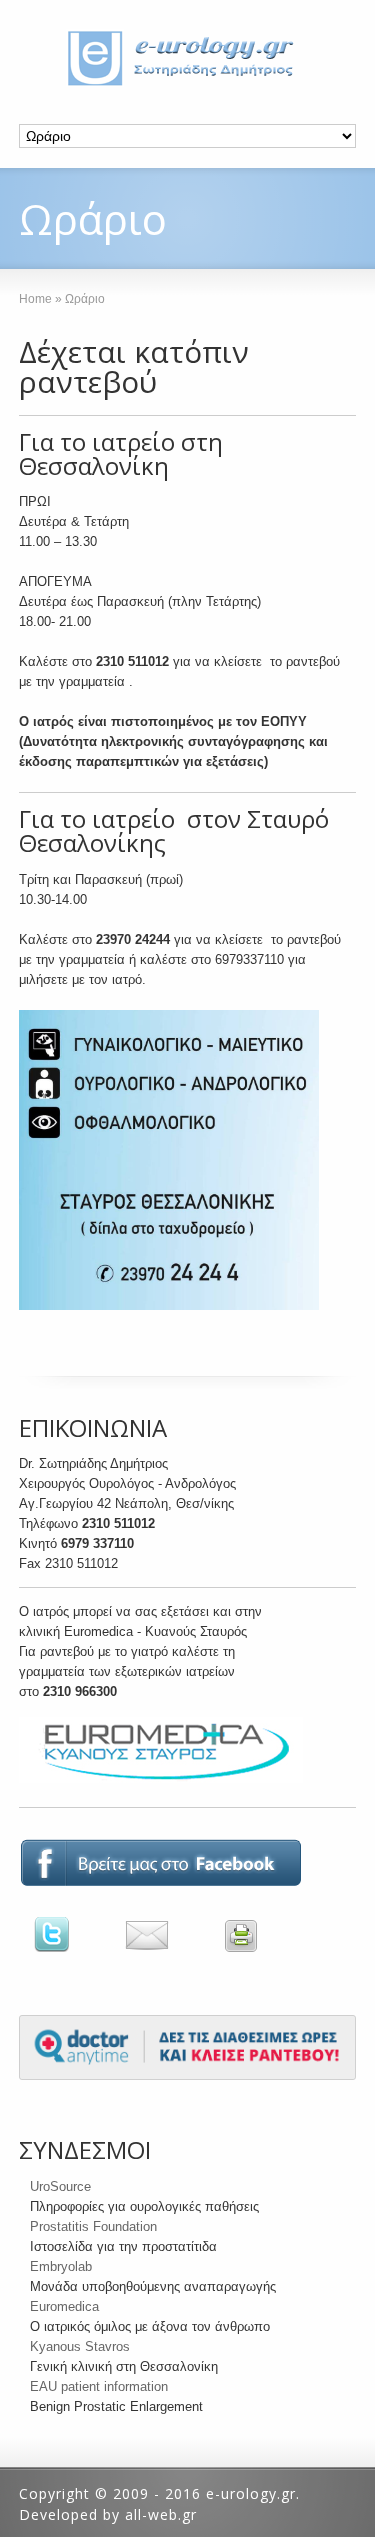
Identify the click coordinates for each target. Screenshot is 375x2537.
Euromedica (64, 2306)
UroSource (60, 2186)
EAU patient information (99, 2386)
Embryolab (61, 2266)
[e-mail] (172, 1952)
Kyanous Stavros (80, 2346)
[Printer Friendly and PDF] (251, 1952)
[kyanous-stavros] (161, 1783)
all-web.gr (161, 2514)
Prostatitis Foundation (93, 2226)
